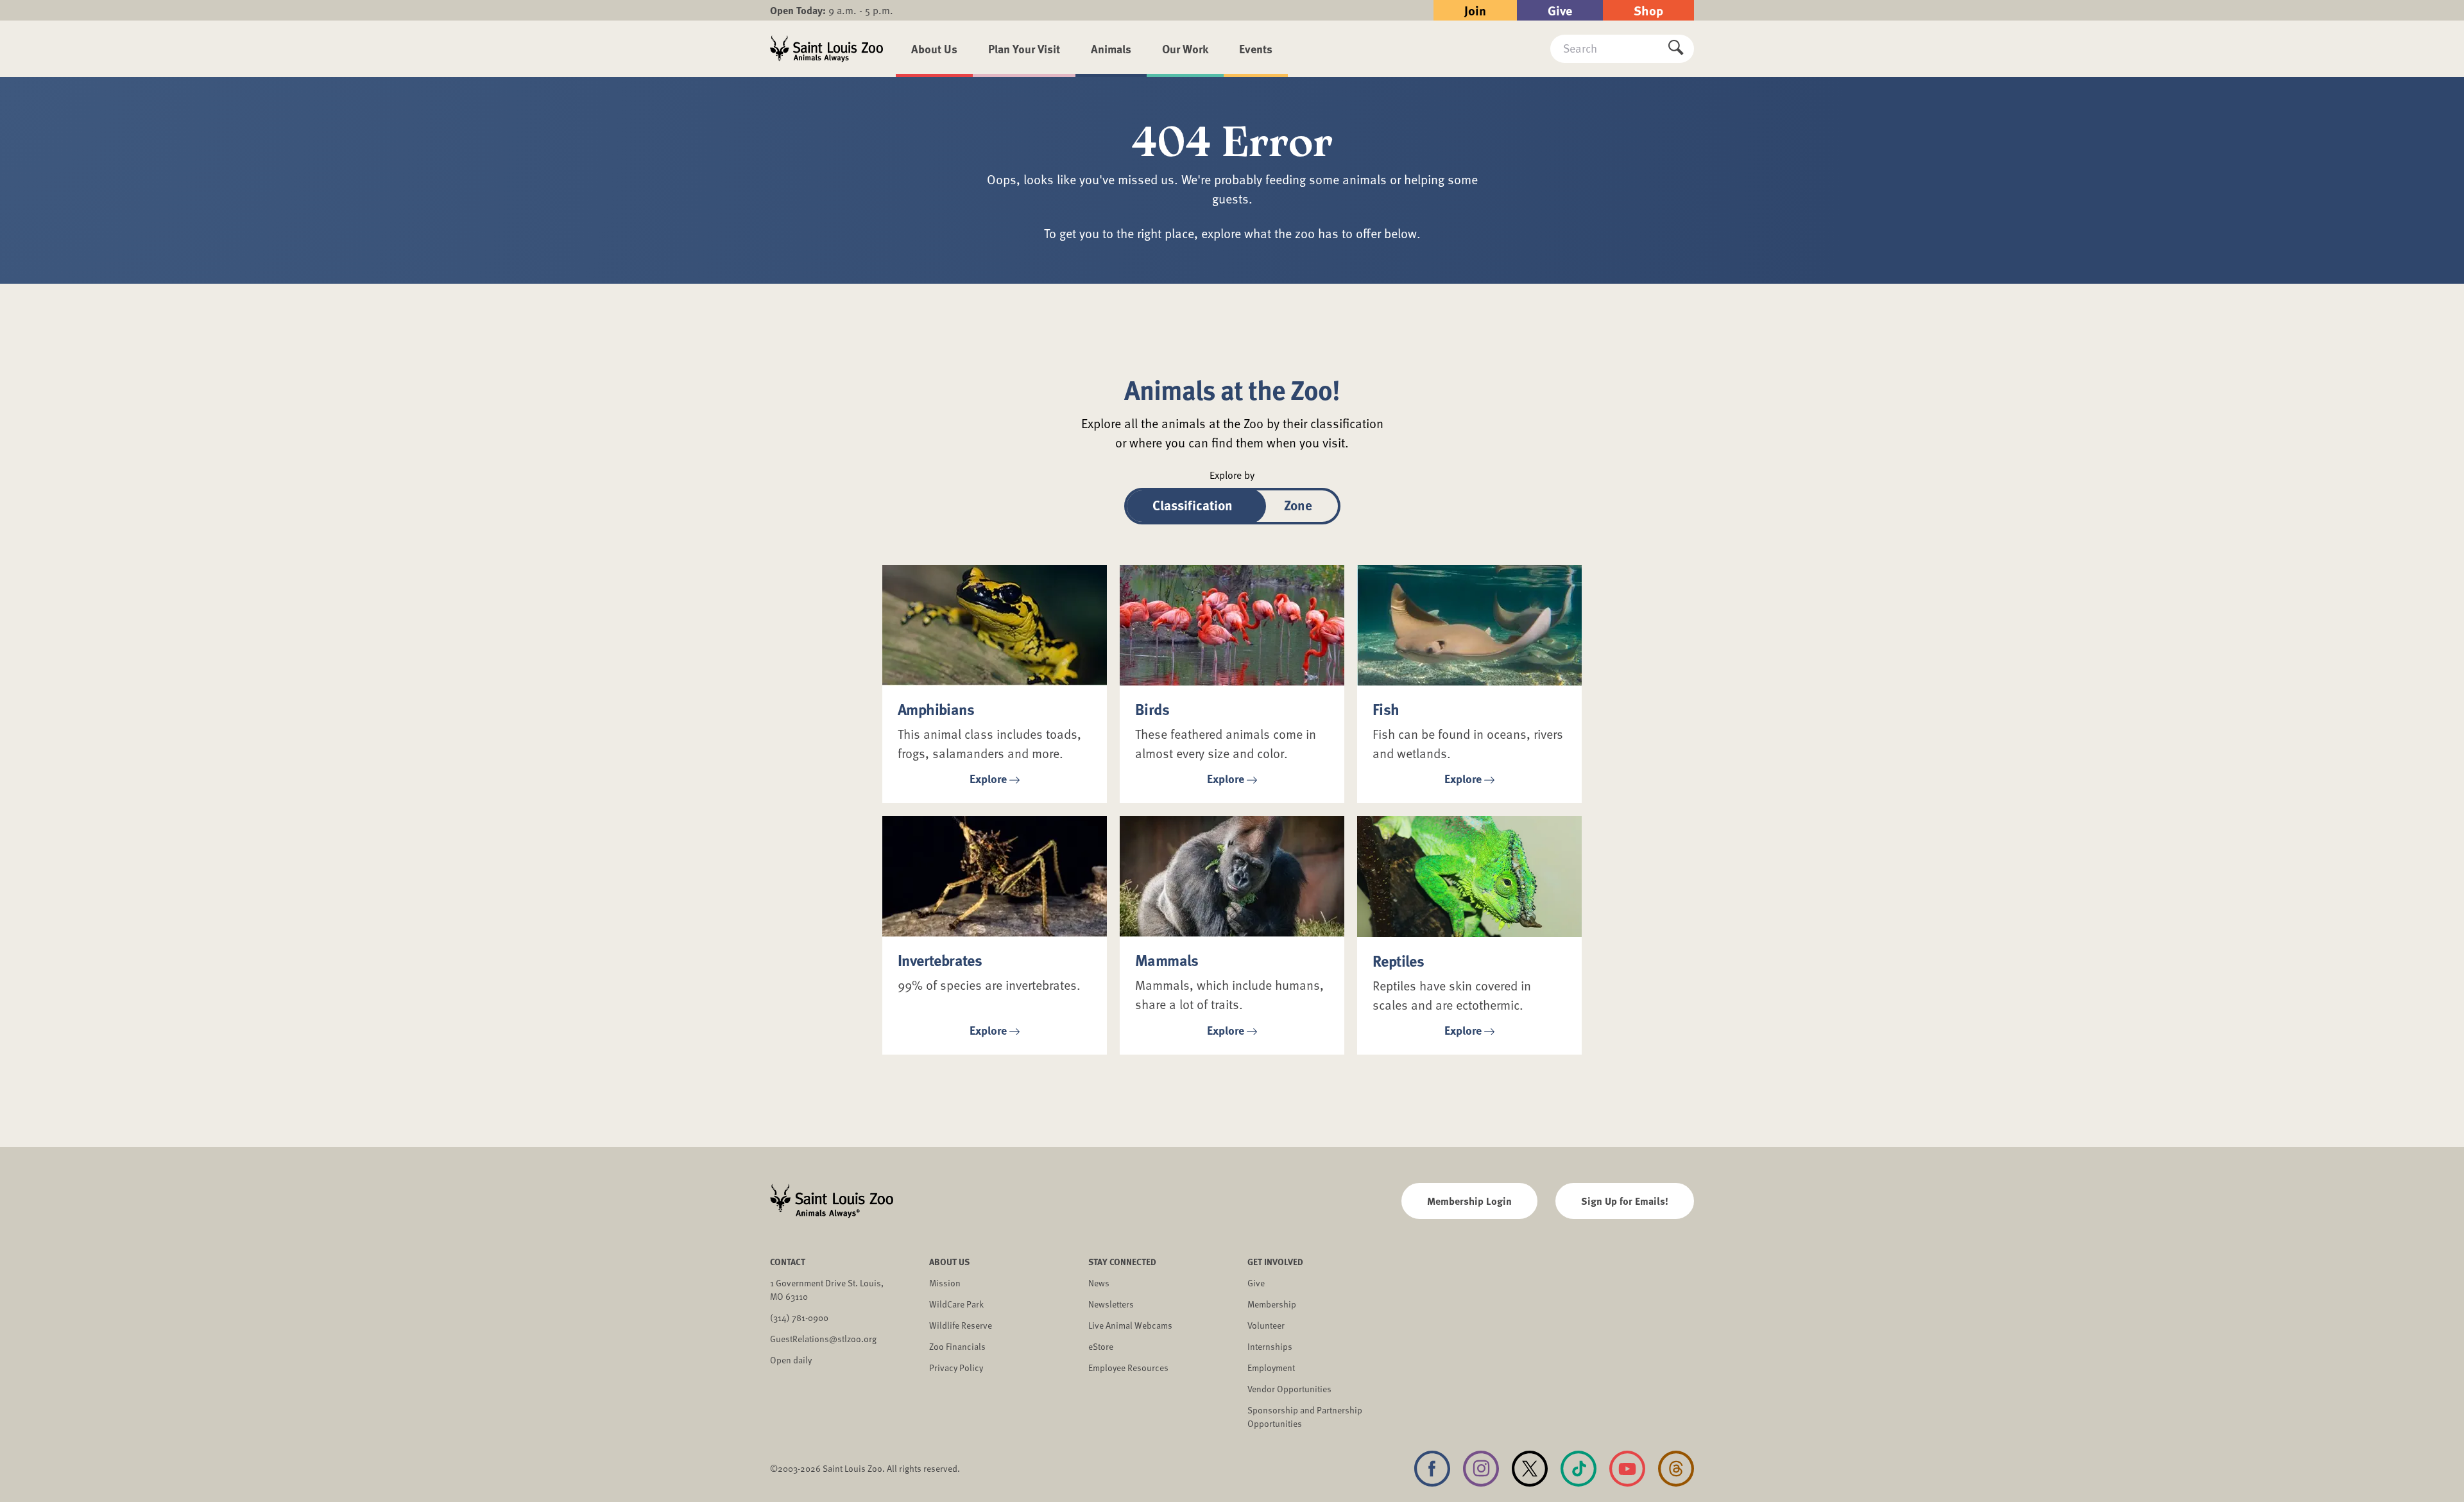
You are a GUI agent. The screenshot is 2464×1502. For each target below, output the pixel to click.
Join (1475, 10)
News (1099, 1283)
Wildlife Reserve (961, 1325)
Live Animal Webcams (1130, 1325)
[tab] (1193, 506)
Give (1560, 10)
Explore (988, 779)
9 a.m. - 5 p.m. (832, 10)
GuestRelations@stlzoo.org (823, 1339)
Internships (1270, 1346)
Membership (1272, 1304)
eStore (1101, 1346)
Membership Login (1469, 1201)
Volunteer (1266, 1325)
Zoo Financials (957, 1346)
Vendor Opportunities (1289, 1389)
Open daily (791, 1360)
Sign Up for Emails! (1625, 1201)
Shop (1648, 10)
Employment (1271, 1368)
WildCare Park (956, 1304)
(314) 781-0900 (799, 1317)
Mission (945, 1283)
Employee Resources (1128, 1368)
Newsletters (1111, 1304)
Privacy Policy (956, 1368)
